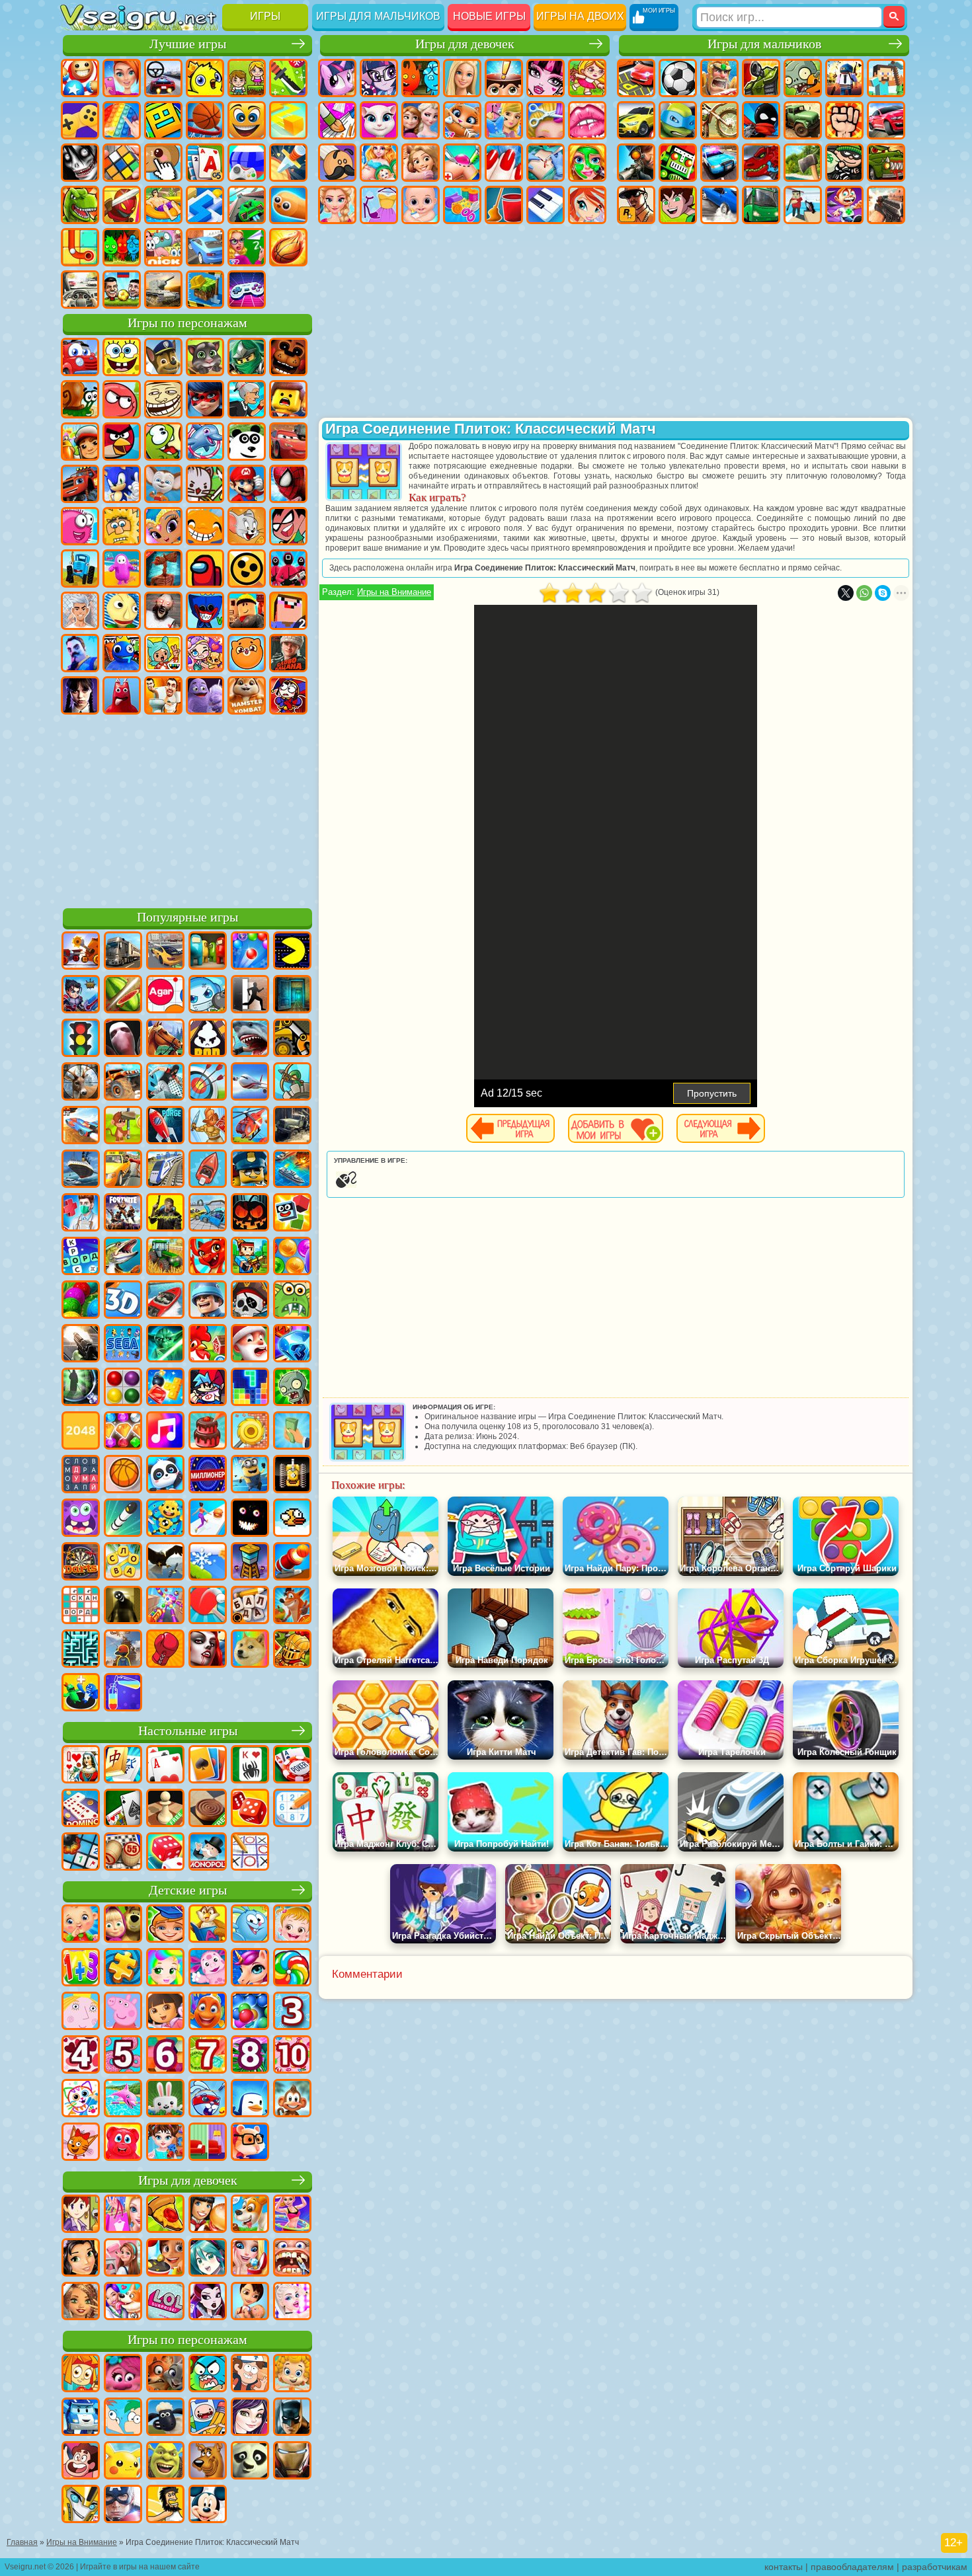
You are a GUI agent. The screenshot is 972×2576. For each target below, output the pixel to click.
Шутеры (803, 205)
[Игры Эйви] (81, 2302)
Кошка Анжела (379, 120)
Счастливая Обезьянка (205, 526)
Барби (462, 78)
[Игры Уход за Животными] (123, 2302)
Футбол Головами (122, 290)
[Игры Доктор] (81, 1214)
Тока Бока (163, 653)
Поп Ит (122, 120)
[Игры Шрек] (165, 2462)
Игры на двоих (580, 16)
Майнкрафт (886, 78)
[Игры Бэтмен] (292, 2418)
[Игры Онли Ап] (123, 1650)
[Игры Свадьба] (250, 2259)
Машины (636, 120)
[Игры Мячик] (123, 1475)
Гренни (163, 611)
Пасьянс (205, 163)
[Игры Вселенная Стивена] (81, 2462)
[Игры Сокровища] (123, 1432)
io (288, 120)
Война (163, 290)
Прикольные (122, 205)
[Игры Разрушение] (250, 1432)
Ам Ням (163, 442)
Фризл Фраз (80, 526)
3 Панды (247, 442)
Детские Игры (205, 78)
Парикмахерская (546, 120)
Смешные (247, 120)
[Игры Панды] (165, 1475)
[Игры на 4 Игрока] (208, 952)
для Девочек (122, 78)
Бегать (844, 205)
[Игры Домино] (81, 1809)
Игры (265, 16)
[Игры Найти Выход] (292, 995)
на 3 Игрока (122, 247)
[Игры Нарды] (250, 1809)
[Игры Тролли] (123, 2374)
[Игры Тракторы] (165, 1257)
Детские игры (188, 1890)
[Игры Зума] (81, 1301)
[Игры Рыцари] (292, 1650)
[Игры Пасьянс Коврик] (123, 1809)
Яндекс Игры (80, 120)
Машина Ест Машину (886, 163)
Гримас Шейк (205, 695)
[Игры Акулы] (250, 1039)
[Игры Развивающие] (165, 1925)
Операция (546, 163)
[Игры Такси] (123, 1170)
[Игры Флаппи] (292, 1519)
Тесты (504, 78)
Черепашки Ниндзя (678, 120)
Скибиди (163, 695)
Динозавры (80, 205)
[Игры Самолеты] (250, 1083)
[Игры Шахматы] (165, 1809)
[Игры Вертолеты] (250, 1126)
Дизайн (462, 205)
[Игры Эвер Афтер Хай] (208, 2302)
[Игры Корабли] (81, 1170)
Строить (205, 290)
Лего (288, 399)
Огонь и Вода (421, 78)
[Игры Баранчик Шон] (165, 2418)
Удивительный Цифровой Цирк (288, 695)
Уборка (504, 205)
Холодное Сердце (421, 120)
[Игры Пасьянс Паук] (250, 1766)
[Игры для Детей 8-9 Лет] (250, 2056)
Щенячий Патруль (163, 357)
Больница (462, 163)
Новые (80, 78)
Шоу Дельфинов (205, 442)
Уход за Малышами (421, 205)
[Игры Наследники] (250, 2418)
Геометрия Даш (163, 120)
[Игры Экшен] (81, 952)
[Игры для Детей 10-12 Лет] (292, 2056)
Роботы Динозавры (761, 163)
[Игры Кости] (165, 1853)
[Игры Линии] (123, 1388)
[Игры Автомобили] (165, 952)
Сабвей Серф (80, 442)
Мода (379, 205)
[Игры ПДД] (81, 1039)
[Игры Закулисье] (123, 1606)
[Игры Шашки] (208, 1809)
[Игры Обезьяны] (292, 2099)
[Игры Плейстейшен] (292, 1606)
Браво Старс (247, 568)
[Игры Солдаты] (208, 1301)
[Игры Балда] (250, 1606)
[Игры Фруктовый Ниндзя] (123, 995)
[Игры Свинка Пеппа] (123, 2012)
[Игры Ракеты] (123, 1519)
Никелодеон (163, 247)
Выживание (803, 163)
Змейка (288, 205)
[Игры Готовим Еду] (165, 2259)
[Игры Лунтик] (208, 1969)
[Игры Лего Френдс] (81, 2259)
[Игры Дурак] (81, 1766)
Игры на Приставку (247, 290)
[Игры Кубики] (292, 1214)
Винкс (587, 205)
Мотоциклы (719, 120)
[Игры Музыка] (165, 1432)
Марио (247, 484)
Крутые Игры (205, 247)
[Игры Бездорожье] (292, 1126)
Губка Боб (122, 357)
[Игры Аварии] (208, 1214)
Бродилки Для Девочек (587, 78)
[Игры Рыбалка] (123, 1257)
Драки (844, 120)
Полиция (719, 163)
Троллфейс (163, 399)
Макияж (587, 163)
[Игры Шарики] (292, 1257)
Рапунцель (421, 163)
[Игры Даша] (165, 2012)
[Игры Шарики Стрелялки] (250, 952)
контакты (784, 2567)
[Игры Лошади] (165, 1039)
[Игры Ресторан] (208, 2215)
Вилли (80, 357)
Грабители (844, 163)
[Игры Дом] (123, 2259)
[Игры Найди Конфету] (292, 1969)
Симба (247, 653)
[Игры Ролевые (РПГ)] (81, 995)
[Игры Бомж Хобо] (165, 2505)
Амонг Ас (205, 568)
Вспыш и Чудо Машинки (80, 484)
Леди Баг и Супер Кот (205, 399)
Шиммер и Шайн (163, 526)
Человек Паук (288, 484)
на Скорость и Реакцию (205, 205)
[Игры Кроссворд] (81, 1257)
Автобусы (761, 205)
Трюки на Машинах (247, 205)
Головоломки (80, 247)
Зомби (803, 78)
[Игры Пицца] (165, 2215)
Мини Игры (163, 205)
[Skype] (883, 593)
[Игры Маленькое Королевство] (81, 2012)
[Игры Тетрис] (250, 1388)
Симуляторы (163, 78)
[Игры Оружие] (81, 1345)
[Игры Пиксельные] (250, 1257)
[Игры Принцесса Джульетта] (165, 1969)
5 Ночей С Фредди (288, 357)
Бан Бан (122, 695)
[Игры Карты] (165, 1766)
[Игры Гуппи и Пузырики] (292, 2374)
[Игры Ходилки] (208, 1519)
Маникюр (504, 163)
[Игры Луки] (208, 1083)
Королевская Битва (844, 78)
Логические (122, 163)
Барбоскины (163, 484)
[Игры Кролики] (208, 2099)
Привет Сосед (80, 653)
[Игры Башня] (250, 1563)
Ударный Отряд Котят (205, 484)
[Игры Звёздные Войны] (165, 1345)
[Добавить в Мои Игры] (616, 1128)
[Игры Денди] (292, 1475)
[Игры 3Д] (123, 1301)
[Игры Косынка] (208, 1766)
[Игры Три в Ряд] (292, 1345)
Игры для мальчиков (378, 16)
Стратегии (719, 78)
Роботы (678, 163)
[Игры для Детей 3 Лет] (292, 2012)
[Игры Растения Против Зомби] (292, 1388)
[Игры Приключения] (123, 1126)
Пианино (546, 205)
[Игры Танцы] (292, 2215)
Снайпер (636, 163)
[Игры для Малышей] (81, 1925)
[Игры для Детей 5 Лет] (123, 2056)
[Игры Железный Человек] (292, 2462)
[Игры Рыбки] (208, 2012)
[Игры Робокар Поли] (81, 2418)
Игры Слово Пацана (288, 653)
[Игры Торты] (208, 1432)
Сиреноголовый (163, 568)
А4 (80, 611)
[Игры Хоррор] (250, 1519)
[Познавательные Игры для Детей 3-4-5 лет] (208, 1925)
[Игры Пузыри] (250, 2012)
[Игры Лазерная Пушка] (292, 1301)
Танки (761, 78)
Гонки (886, 120)
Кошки (462, 120)
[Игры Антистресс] (165, 1519)
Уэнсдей (80, 695)
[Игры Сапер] (81, 1853)
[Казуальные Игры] (165, 1606)
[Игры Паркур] (165, 1083)
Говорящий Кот (205, 357)
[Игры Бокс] (165, 1650)
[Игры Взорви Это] (208, 995)
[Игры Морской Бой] (292, 1170)
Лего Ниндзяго (247, 357)
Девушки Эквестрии (379, 78)
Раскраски (337, 120)
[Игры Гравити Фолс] (250, 2374)
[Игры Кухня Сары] (81, 2215)
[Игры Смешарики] (250, 1925)
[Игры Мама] (250, 2302)
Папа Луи (337, 163)
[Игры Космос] (165, 1126)
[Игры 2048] (81, 1432)
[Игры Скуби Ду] (208, 2462)
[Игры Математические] (81, 1969)
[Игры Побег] (250, 995)
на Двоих (247, 78)
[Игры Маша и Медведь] (123, 1925)
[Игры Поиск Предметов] (81, 1388)
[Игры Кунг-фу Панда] (250, 2462)
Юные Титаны (288, 526)
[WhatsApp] (864, 593)
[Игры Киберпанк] (165, 1214)
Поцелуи (587, 120)
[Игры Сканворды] (81, 1606)
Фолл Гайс (122, 568)
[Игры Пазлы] (123, 1969)
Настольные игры (188, 1731)
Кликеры (163, 163)
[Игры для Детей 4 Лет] (81, 2056)
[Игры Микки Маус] (208, 2505)
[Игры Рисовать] (81, 2099)
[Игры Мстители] (123, 2505)
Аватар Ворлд (205, 653)
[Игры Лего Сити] (250, 1170)
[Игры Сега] (123, 1345)
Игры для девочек (465, 44)
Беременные (379, 163)
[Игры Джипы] (123, 1083)
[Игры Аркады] (292, 952)
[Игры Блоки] (165, 1388)
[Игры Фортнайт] (123, 1214)
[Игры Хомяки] (250, 2143)
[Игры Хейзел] (292, 1925)
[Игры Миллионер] (208, 1475)
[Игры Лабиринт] (81, 1650)
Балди (122, 611)
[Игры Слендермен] (123, 1039)
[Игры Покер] (292, 1766)
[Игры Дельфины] (123, 2099)
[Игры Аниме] (208, 2259)
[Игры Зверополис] (165, 2374)
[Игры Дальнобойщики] (123, 952)
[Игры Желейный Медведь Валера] (123, 2143)
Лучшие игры (188, 44)
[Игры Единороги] (250, 1969)
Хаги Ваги (205, 611)
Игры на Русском (247, 163)
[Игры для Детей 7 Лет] (208, 2056)
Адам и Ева (122, 526)
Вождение (80, 290)
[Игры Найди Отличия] (208, 2143)
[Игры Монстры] (81, 1519)
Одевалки (504, 120)
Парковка (636, 78)
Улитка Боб (80, 399)
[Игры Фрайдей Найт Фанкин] (208, 1388)
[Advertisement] (187, 809)
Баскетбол (288, 247)
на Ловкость (288, 78)
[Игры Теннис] (208, 1606)
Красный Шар (122, 399)
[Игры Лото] (123, 1853)
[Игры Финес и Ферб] (123, 2418)
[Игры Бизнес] (292, 1432)
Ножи (288, 163)
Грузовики (803, 120)
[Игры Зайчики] (165, 2099)
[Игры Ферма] (208, 1345)
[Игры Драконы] (208, 1257)
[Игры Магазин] (123, 2215)
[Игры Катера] (165, 1301)
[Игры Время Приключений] (208, 2418)
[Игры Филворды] (81, 1475)
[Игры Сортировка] (123, 1694)
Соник (122, 484)
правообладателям (852, 2567)
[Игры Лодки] (208, 1170)
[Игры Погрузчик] (292, 1039)
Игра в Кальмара (288, 568)
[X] (846, 593)
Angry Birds (122, 442)
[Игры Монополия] (208, 1853)
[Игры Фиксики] (81, 2374)
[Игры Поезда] (165, 1170)
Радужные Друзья (122, 653)
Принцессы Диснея (337, 205)
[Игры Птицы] (165, 1563)
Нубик (288, 611)
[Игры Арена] (208, 1126)
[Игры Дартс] (81, 1563)
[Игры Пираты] (250, 1301)
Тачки (288, 442)
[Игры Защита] (292, 1083)
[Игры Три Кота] (81, 2143)
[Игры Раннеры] (250, 1475)
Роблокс (247, 611)
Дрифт (719, 205)
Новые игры (489, 16)
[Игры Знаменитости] (292, 2302)
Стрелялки (886, 205)
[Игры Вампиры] (208, 1650)
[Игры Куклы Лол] (165, 2302)
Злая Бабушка (247, 399)
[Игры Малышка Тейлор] (165, 2143)
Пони (337, 78)
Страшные (80, 163)
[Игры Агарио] (165, 995)
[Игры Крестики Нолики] (250, 1853)
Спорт (205, 120)
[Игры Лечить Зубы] (292, 2259)
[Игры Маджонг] (123, 1766)
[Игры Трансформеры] (81, 2505)
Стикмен (761, 120)
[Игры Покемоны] (123, 2462)
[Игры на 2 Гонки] (81, 1126)
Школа (247, 247)
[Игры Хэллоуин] (250, 1214)
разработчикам (935, 2567)
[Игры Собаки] (250, 2215)
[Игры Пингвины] (250, 2099)
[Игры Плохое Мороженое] (208, 1039)
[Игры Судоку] (292, 1809)
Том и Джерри (247, 526)
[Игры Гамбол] (208, 2374)
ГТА (636, 205)
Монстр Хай (546, 78)
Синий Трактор (80, 568)
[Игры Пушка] (292, 1563)
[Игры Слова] (123, 1563)
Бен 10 (678, 205)
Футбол (678, 78)
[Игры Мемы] (250, 1650)
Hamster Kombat (247, 695)
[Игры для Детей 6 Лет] (165, 2056)
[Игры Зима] (208, 1563)
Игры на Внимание (394, 592)
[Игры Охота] (81, 1083)
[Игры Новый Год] (250, 1345)
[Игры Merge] (81, 1694)
